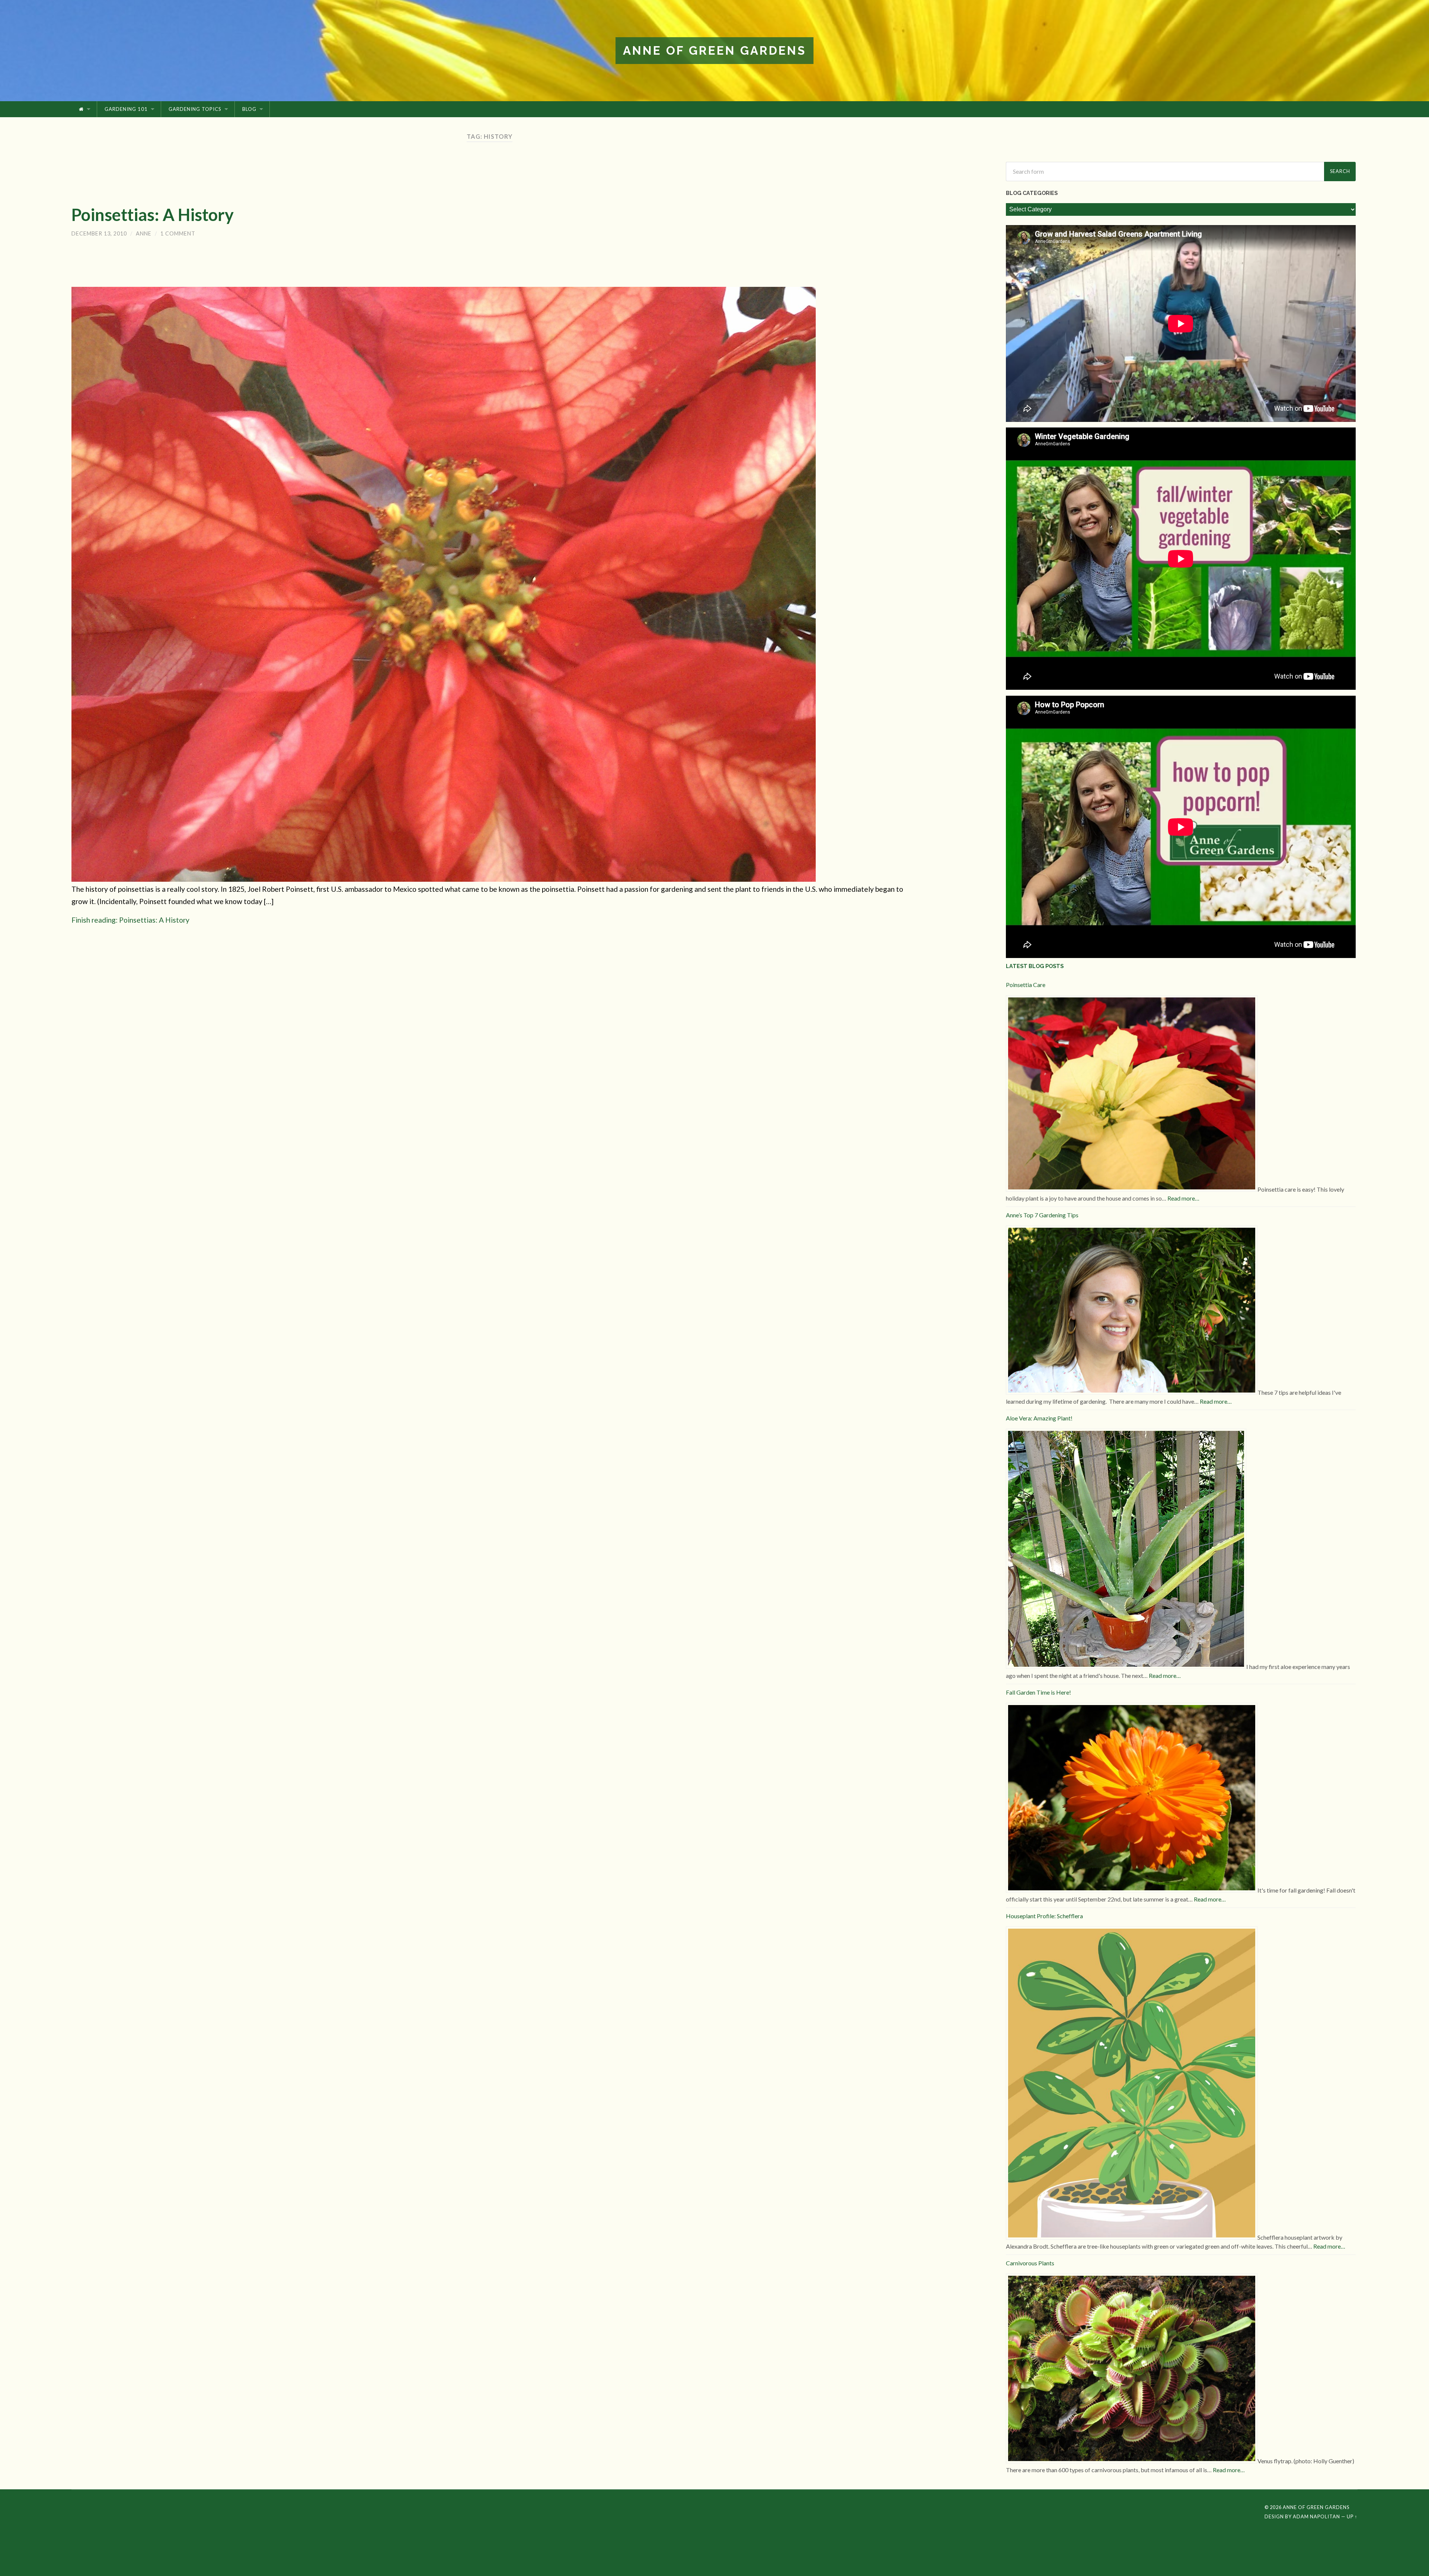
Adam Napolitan (1316, 2516)
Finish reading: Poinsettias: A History (130, 920)
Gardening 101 (126, 109)
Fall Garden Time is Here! (1038, 1692)
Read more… (1183, 1198)
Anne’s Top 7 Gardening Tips (1042, 1215)
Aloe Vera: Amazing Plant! (1039, 1418)
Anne (144, 233)
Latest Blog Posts (1035, 966)
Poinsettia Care (1026, 985)
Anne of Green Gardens (714, 50)
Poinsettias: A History (153, 215)
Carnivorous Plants (1030, 2263)
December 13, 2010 (99, 233)
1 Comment (178, 233)
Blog (249, 109)
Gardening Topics (195, 109)
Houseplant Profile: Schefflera (1044, 1916)
